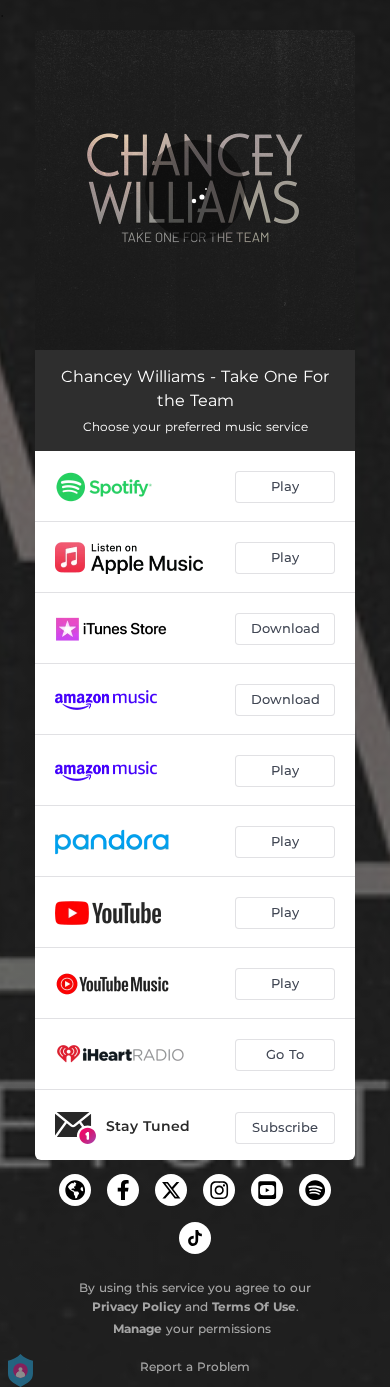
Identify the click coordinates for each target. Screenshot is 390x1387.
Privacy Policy (136, 1306)
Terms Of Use (254, 1306)
